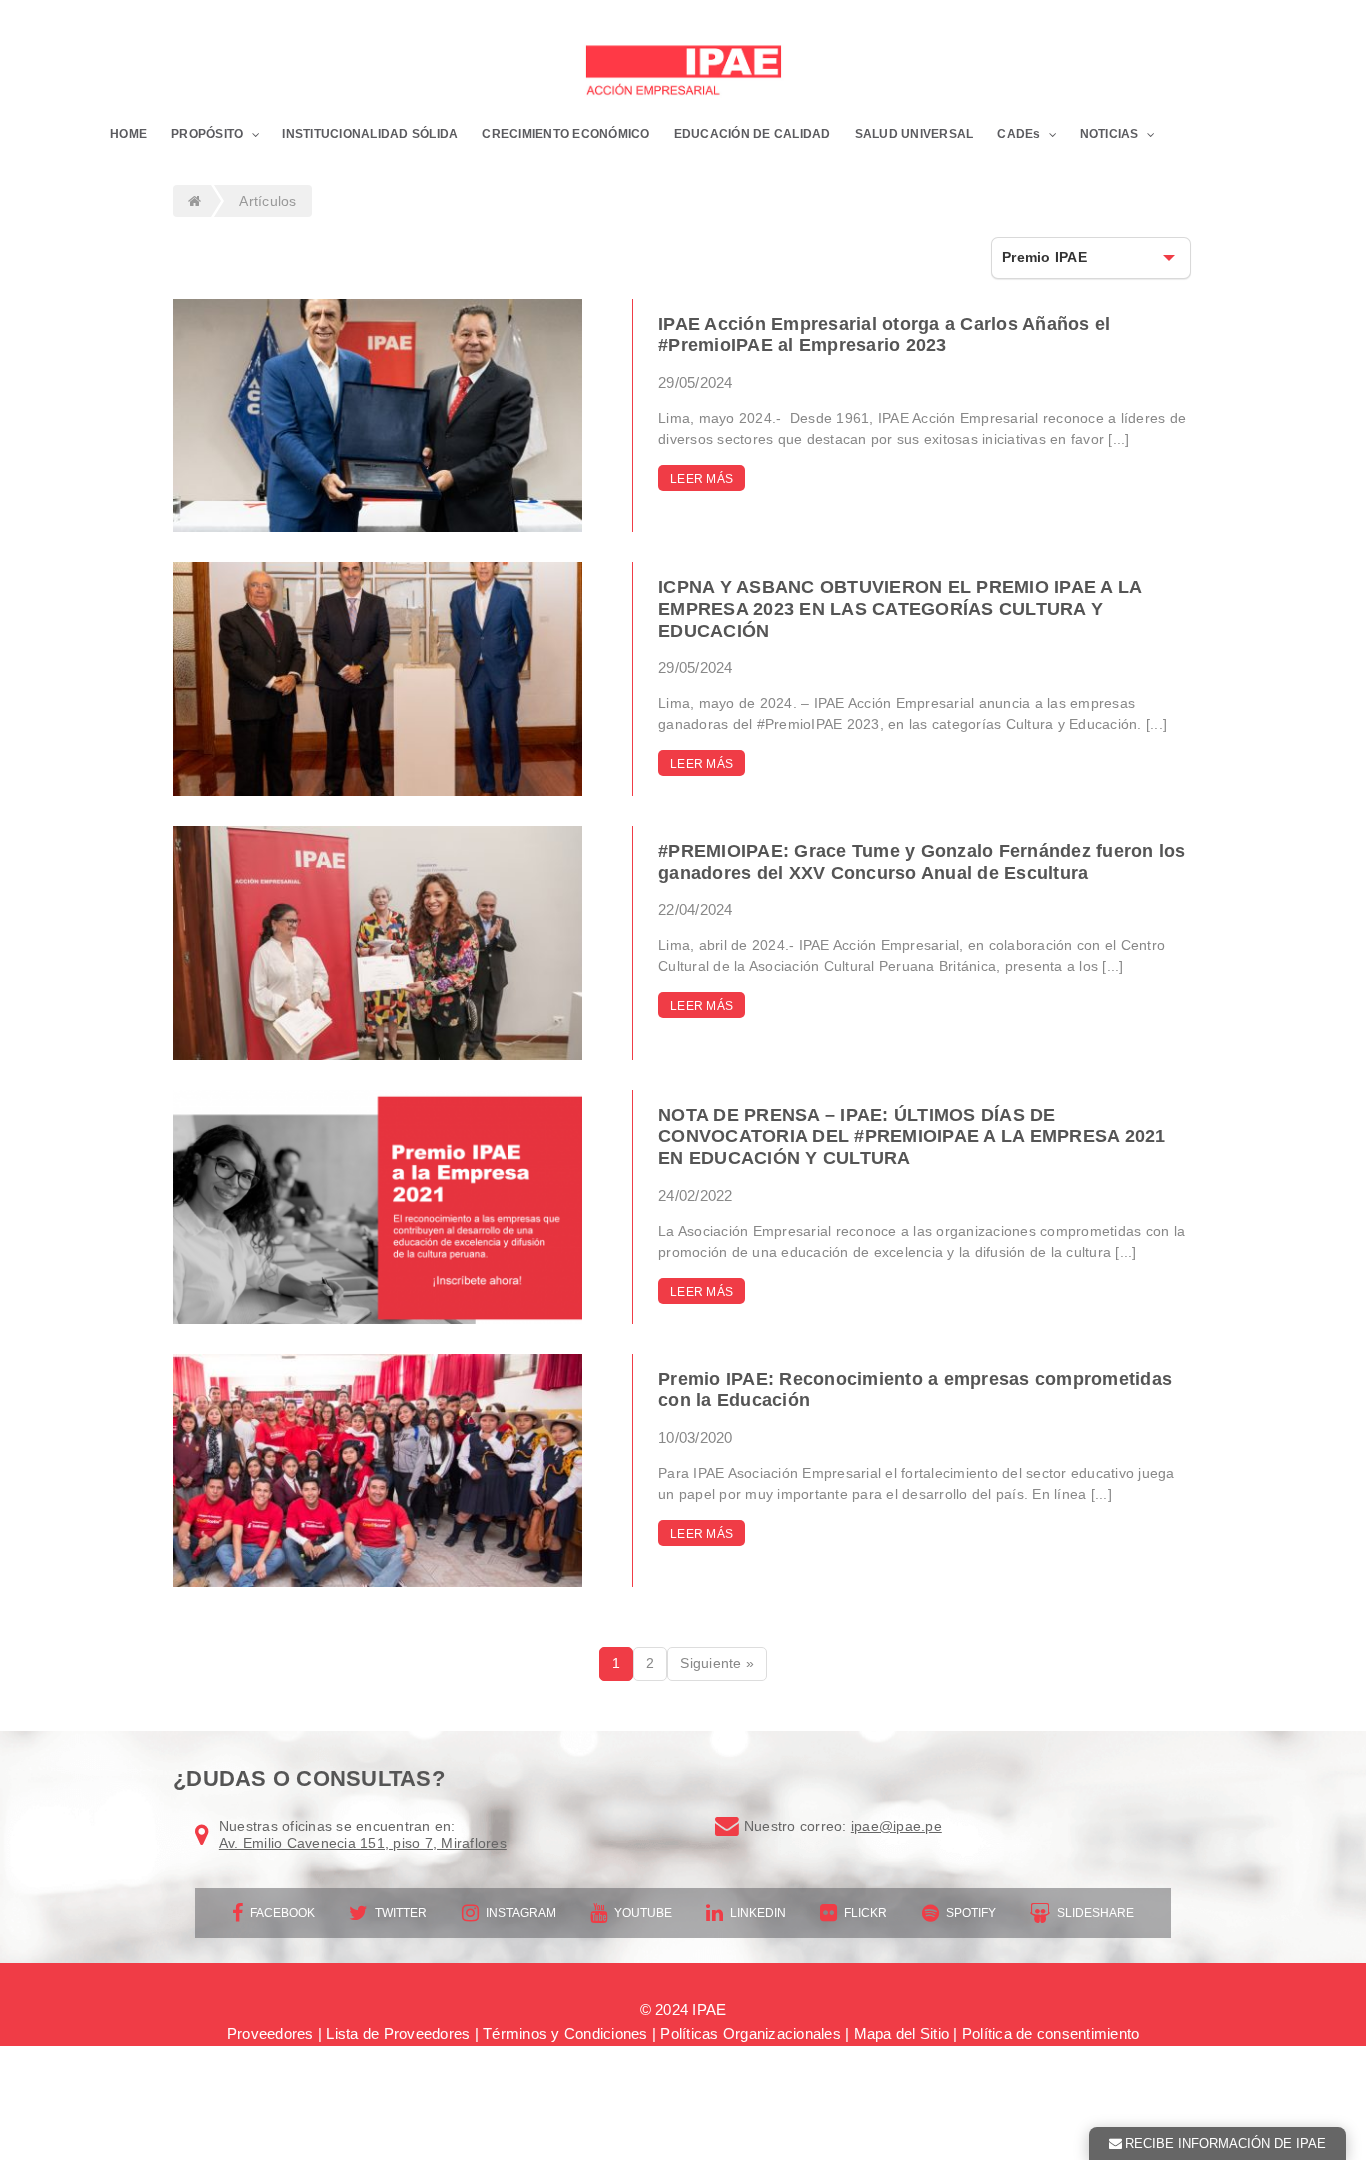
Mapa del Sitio (902, 2033)
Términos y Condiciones (565, 2033)
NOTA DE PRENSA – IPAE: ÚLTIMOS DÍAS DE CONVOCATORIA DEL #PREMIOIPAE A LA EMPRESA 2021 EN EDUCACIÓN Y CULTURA (912, 1136)
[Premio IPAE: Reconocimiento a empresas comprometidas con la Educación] (377, 1471)
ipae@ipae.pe (896, 1826)
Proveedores (270, 2033)
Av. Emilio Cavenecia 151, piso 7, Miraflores (363, 1843)
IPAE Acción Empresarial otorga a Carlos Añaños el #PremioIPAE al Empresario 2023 (884, 335)
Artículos (267, 201)
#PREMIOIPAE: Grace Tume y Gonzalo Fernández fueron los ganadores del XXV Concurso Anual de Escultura (922, 862)
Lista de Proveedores (398, 2033)
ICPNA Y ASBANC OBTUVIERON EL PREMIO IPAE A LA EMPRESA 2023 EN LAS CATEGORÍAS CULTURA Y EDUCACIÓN (899, 608)
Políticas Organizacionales (750, 2033)
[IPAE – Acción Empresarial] (683, 72)
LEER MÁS (701, 479)
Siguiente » (717, 1663)
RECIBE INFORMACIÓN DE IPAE (1225, 2143)
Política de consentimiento (1051, 2033)
